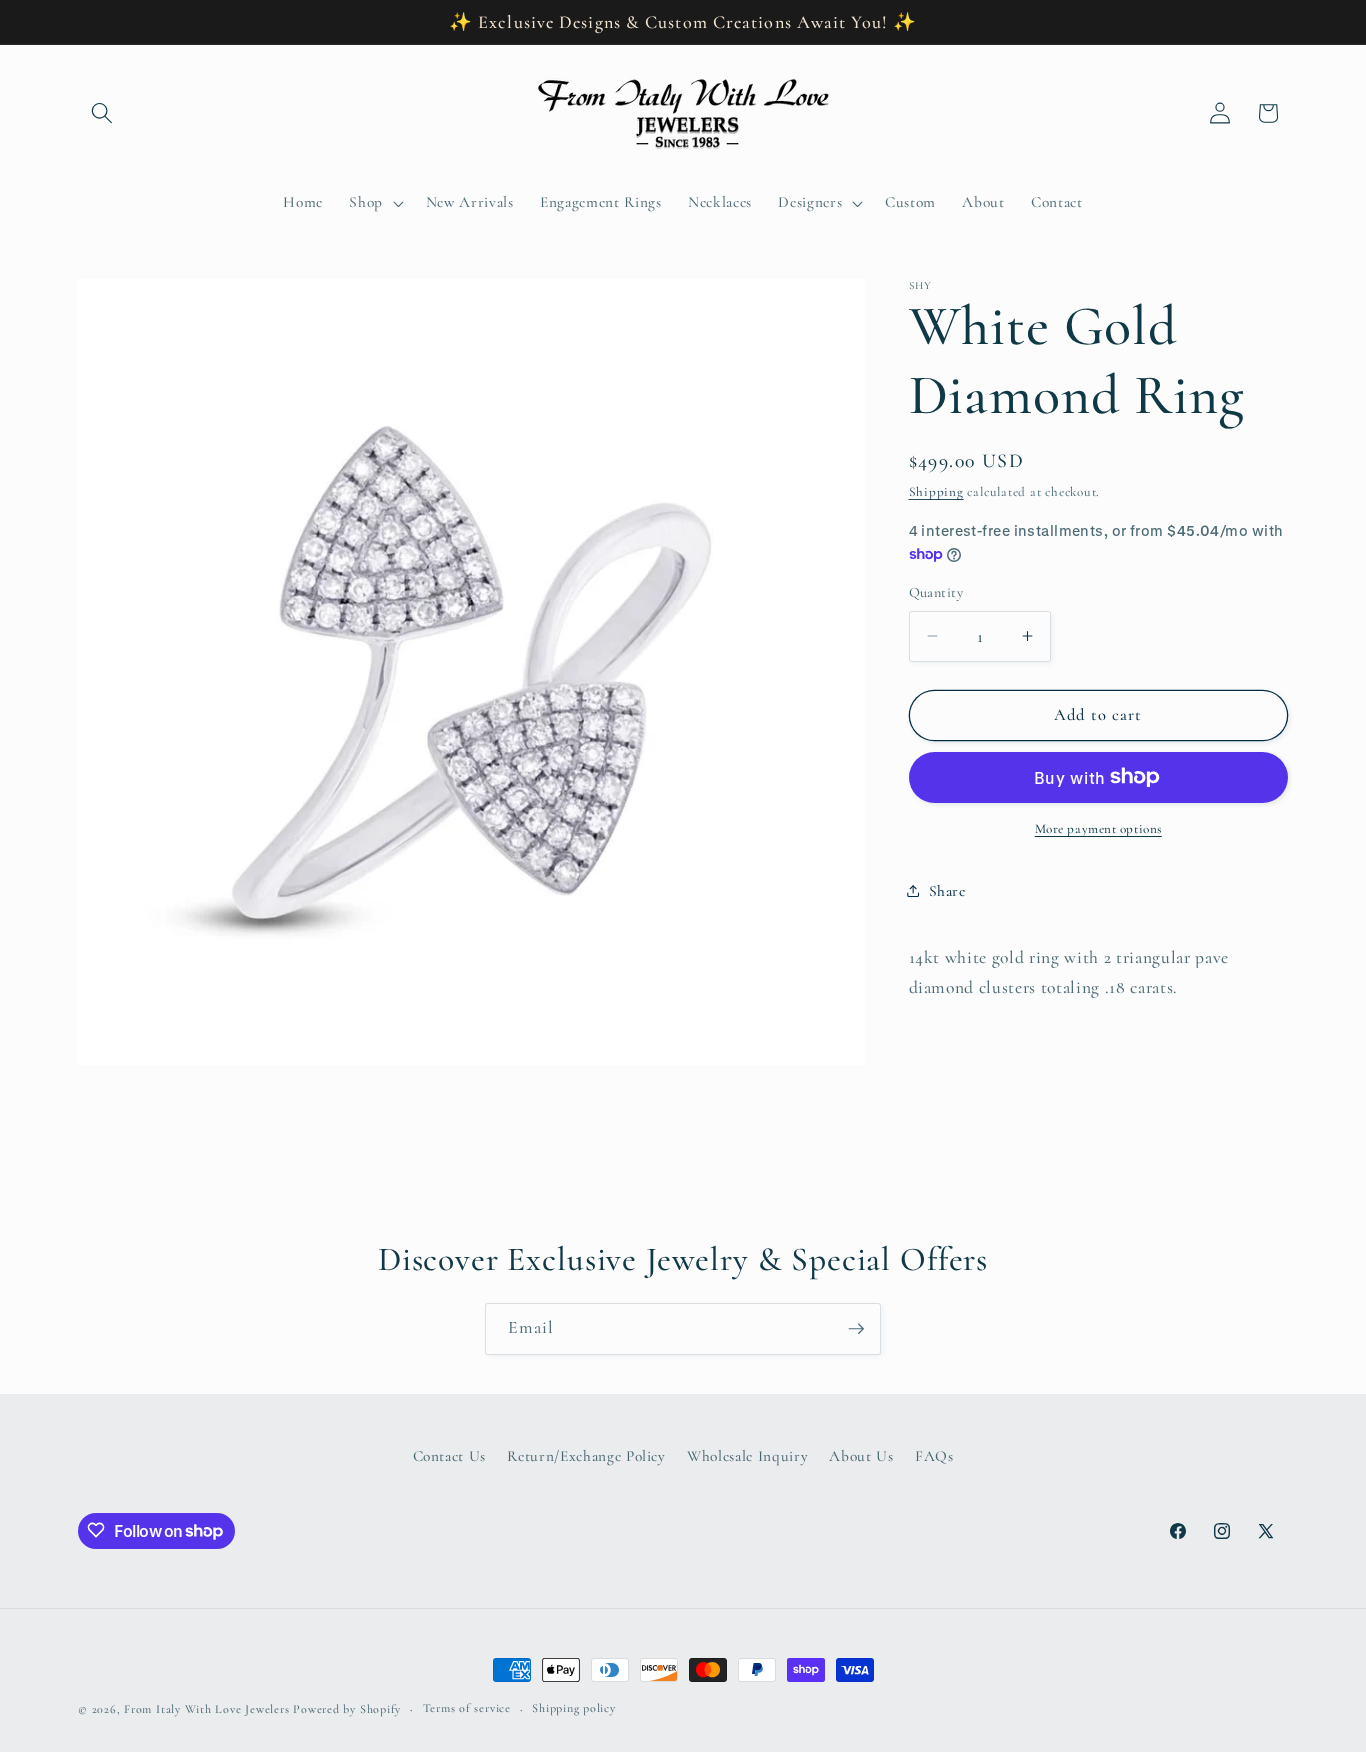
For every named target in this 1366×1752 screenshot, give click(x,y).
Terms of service (467, 1709)
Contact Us (450, 1457)
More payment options (1098, 829)
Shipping (936, 492)
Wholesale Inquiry (747, 1457)
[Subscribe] (856, 1329)
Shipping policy (574, 1709)
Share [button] (947, 891)
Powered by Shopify (347, 1709)
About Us (861, 1457)
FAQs (934, 1457)
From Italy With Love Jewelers (206, 1709)
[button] (102, 113)
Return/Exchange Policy (586, 1457)
